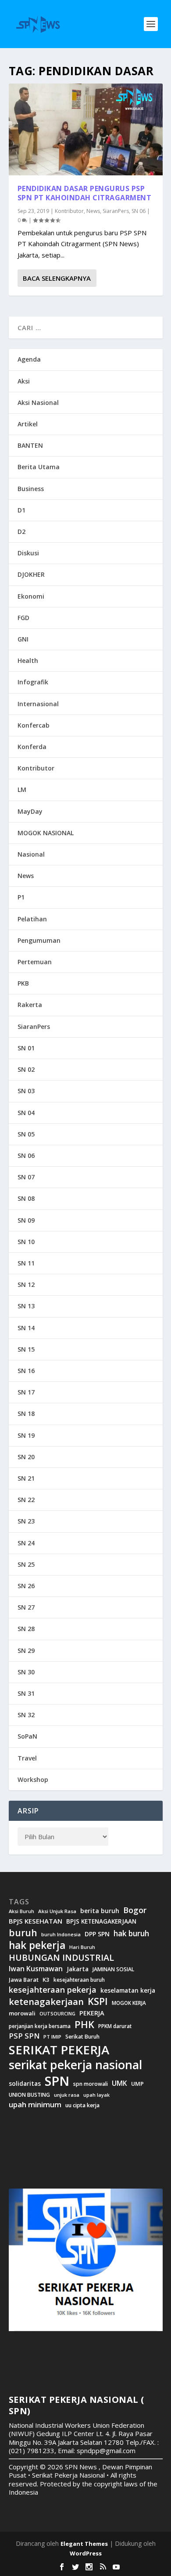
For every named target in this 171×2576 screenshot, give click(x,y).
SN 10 (26, 1242)
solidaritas (25, 2084)
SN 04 (26, 1113)
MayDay (30, 811)
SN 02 (26, 1069)
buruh (23, 1933)
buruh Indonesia (61, 1935)
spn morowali (91, 2084)
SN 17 (26, 1392)
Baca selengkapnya (57, 278)
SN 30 (26, 1672)
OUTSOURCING (57, 2014)
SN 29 (26, 1651)
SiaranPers (116, 211)
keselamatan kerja (128, 1990)
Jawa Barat (24, 1980)
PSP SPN (24, 2036)
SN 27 (26, 1607)
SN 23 (26, 1521)
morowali (22, 2013)
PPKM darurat (115, 2026)
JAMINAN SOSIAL (113, 1969)
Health (28, 661)
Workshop (33, 1779)
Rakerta (30, 1005)
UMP (137, 2084)
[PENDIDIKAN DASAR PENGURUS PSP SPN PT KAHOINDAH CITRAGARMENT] (86, 129)
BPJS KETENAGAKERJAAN (101, 1921)
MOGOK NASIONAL (46, 833)
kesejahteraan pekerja (53, 1990)
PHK (84, 2025)
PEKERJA (92, 2013)
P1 (21, 897)
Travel (27, 1758)
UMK (119, 2083)
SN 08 (26, 1198)
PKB (23, 983)
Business (31, 489)
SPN (57, 2081)
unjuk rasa (67, 2095)
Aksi (24, 381)
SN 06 (139, 211)
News (93, 211)
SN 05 (26, 1134)
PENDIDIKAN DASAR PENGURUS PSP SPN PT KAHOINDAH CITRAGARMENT (85, 193)
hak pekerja (37, 1945)
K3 (46, 1980)
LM (22, 790)
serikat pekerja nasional (75, 2065)
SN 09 (26, 1220)
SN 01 (26, 1048)
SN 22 (26, 1500)
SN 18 (26, 1413)
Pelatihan (32, 919)
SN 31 (26, 1693)
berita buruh (100, 1911)
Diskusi (28, 553)
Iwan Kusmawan (36, 1969)
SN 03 (26, 1091)
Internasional (38, 704)
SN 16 (26, 1371)
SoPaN (27, 1736)
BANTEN (30, 445)
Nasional (31, 854)
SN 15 (26, 1349)
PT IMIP (52, 2037)
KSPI (98, 2001)
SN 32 (26, 1715)
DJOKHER (31, 574)
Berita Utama (39, 467)
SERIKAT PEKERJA (59, 2050)
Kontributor (69, 211)
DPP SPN (97, 1934)
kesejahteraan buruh (79, 1980)
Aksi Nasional (38, 403)
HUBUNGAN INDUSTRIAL (61, 1958)
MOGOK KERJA (129, 2003)
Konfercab (34, 725)
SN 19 (26, 1435)
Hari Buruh (82, 1947)
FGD (23, 618)
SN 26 (26, 1586)
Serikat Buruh (82, 2037)
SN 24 (26, 1543)
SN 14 (26, 1328)
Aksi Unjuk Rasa (57, 1911)
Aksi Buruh (21, 1911)
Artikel (28, 424)
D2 (21, 532)
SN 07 (26, 1177)
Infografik (33, 682)
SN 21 (26, 1478)
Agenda (29, 359)
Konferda (32, 747)
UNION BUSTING (29, 2095)
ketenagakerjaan (46, 2001)
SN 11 (26, 1263)
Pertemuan (35, 962)
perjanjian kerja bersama (40, 2026)
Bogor (135, 1910)
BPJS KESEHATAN (36, 1921)
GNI (23, 639)
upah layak (96, 2095)
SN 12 (26, 1285)
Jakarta (78, 1969)
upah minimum (35, 2105)
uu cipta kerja (82, 2105)
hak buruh (131, 1934)
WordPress (86, 2553)
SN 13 (26, 1306)
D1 (21, 510)
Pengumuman (39, 940)
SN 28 (26, 1629)
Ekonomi (31, 596)
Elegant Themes (84, 2544)
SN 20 (26, 1457)
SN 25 (26, 1564)
